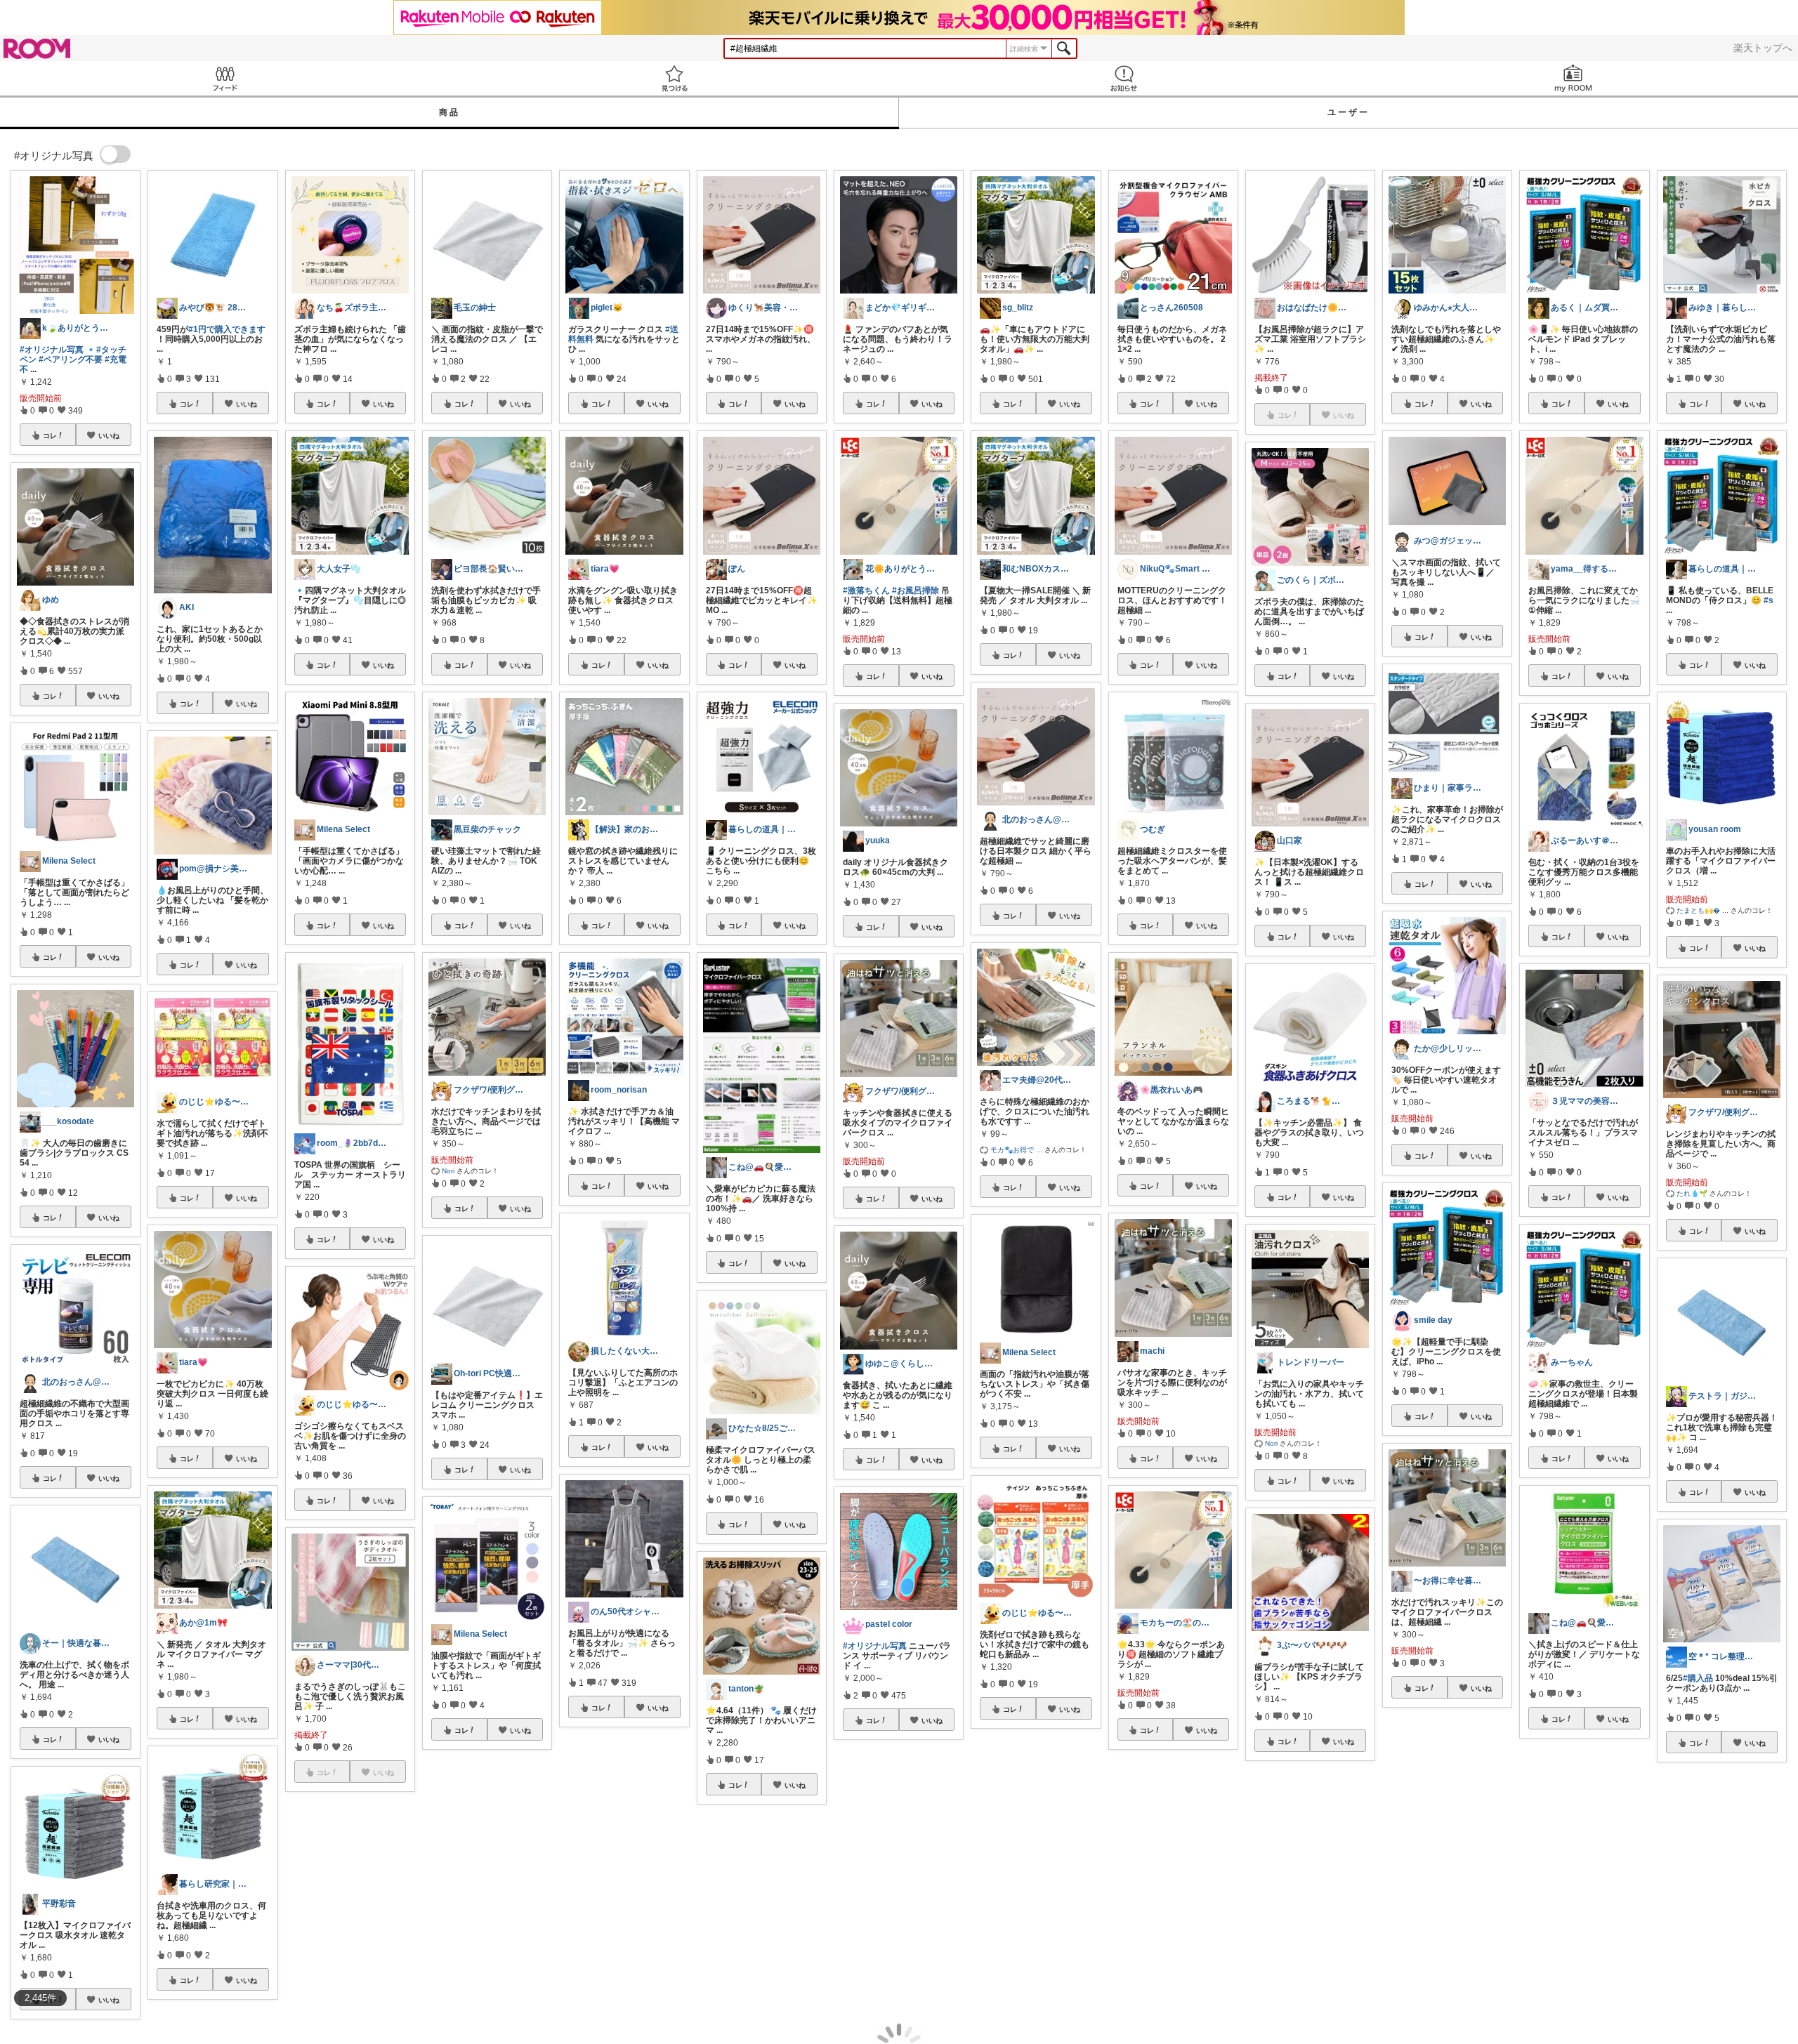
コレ (50, 435)
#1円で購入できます (227, 329)
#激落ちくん (866, 591)
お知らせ (1124, 78)
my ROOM (1573, 78)
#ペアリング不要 (71, 360)
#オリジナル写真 (52, 350)
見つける (674, 78)
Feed (225, 78)
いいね (109, 435)
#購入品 (1698, 1678)
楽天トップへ (1763, 48)
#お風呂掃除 (916, 591)
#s (1769, 600)
